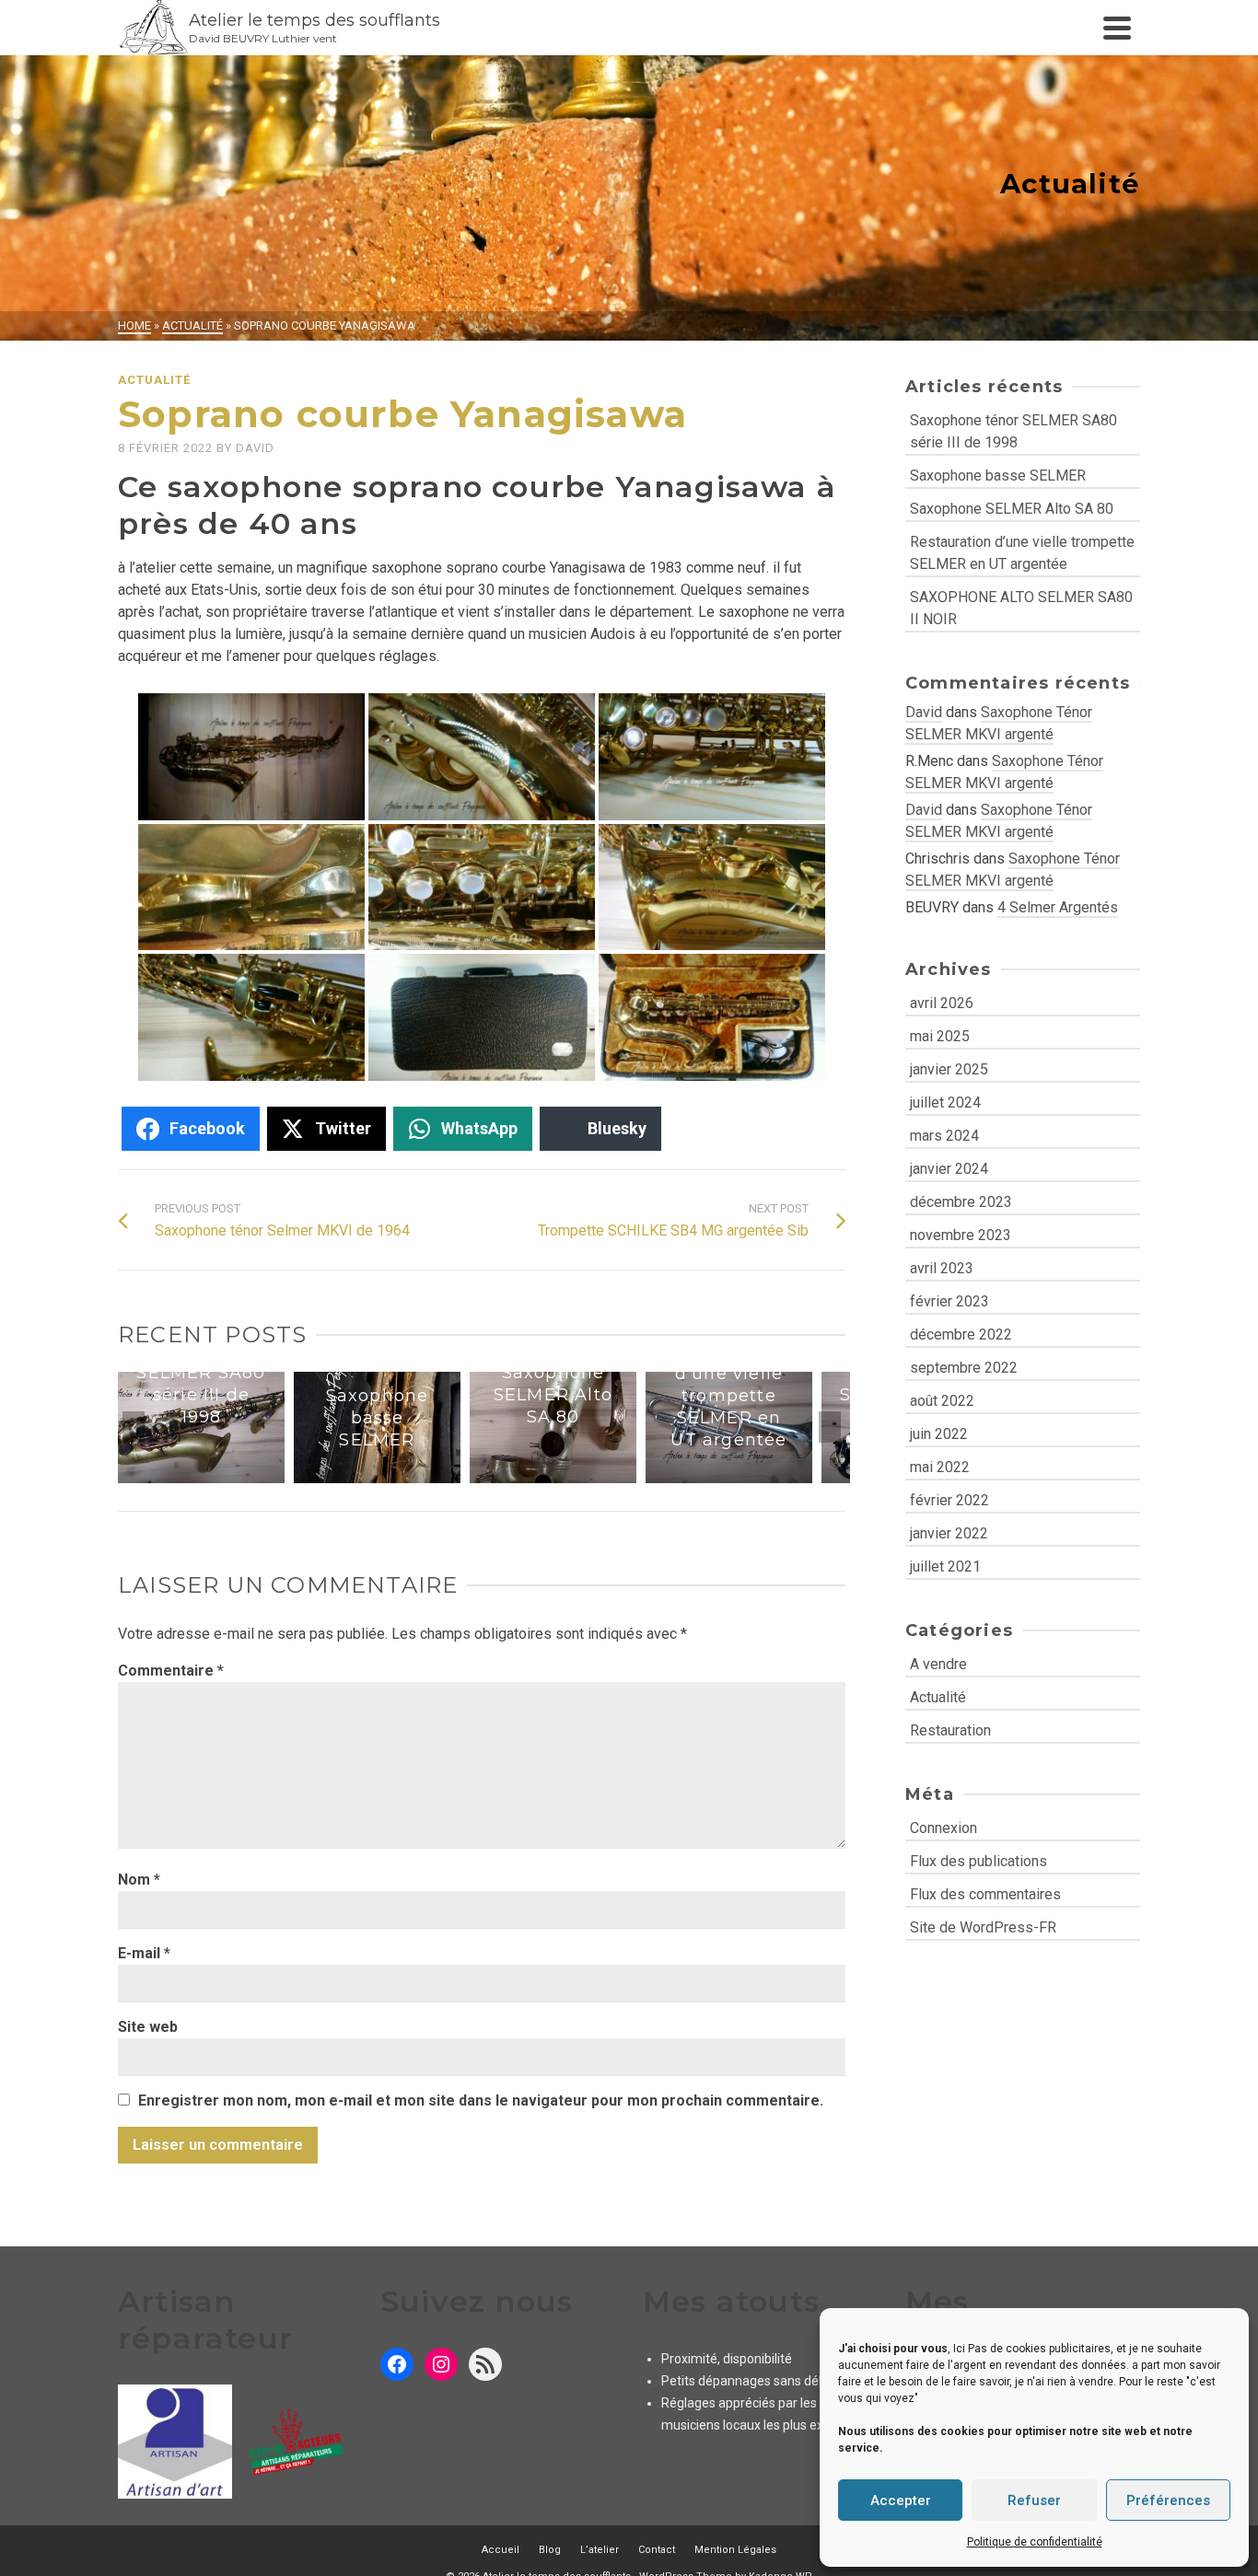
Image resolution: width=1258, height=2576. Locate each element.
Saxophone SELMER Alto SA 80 (1012, 509)
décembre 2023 (961, 1202)
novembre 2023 (961, 1235)
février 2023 (949, 1301)
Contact (657, 2555)
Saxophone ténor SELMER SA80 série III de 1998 (1013, 431)
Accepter (901, 2501)
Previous (134, 1430)
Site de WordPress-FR (983, 1927)
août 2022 (942, 1401)
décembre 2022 (961, 1334)
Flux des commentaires (985, 1894)
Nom (139, 1885)
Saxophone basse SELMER (998, 476)
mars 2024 (944, 1136)
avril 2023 (942, 1268)
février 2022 (949, 1500)
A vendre (938, 1664)
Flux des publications (978, 1861)
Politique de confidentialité (1035, 2542)
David (255, 448)
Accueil (501, 2555)
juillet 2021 (945, 1566)
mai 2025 (940, 1036)
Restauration (950, 1730)
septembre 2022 (964, 1368)
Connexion (943, 1828)
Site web (148, 2032)
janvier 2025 (949, 1069)
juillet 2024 (945, 1102)
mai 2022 (940, 1467)
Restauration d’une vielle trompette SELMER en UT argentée (1022, 553)
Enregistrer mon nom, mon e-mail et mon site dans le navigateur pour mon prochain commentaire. (481, 2106)
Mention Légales (735, 2555)
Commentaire (171, 1676)
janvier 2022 (949, 1533)
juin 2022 (939, 1434)
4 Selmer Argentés (1058, 907)
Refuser (1034, 2501)
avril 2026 (942, 1003)
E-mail (144, 1959)
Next (830, 1430)
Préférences (1168, 2501)
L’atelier (600, 2555)
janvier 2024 (949, 1169)
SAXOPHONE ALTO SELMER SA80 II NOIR (1021, 608)
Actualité (154, 380)
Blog (550, 2555)
